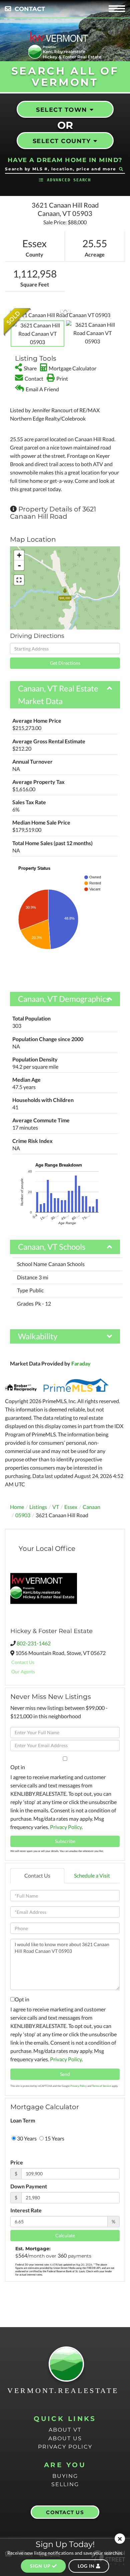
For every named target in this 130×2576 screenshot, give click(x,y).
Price (17, 2162)
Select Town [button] (62, 110)
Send (65, 2074)
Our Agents (23, 1671)
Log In (87, 2566)
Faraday (81, 1363)
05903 (23, 1515)
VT (56, 1507)
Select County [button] (62, 141)
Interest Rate (26, 2210)
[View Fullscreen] (19, 580)
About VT (65, 2430)
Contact (30, 9)
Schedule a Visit (92, 1875)
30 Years (26, 2138)
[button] (121, 169)
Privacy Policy (66, 1827)
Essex (71, 1507)
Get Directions (65, 663)
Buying (65, 2476)
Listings (38, 1507)
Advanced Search (69, 180)
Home (17, 1507)
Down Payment (29, 2186)
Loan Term (23, 2120)
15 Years (54, 2138)
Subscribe (65, 1841)
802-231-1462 (34, 1643)
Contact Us (23, 1662)
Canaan (91, 1507)
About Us (65, 2438)
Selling (65, 2484)
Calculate (65, 2235)
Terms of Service (101, 2086)
